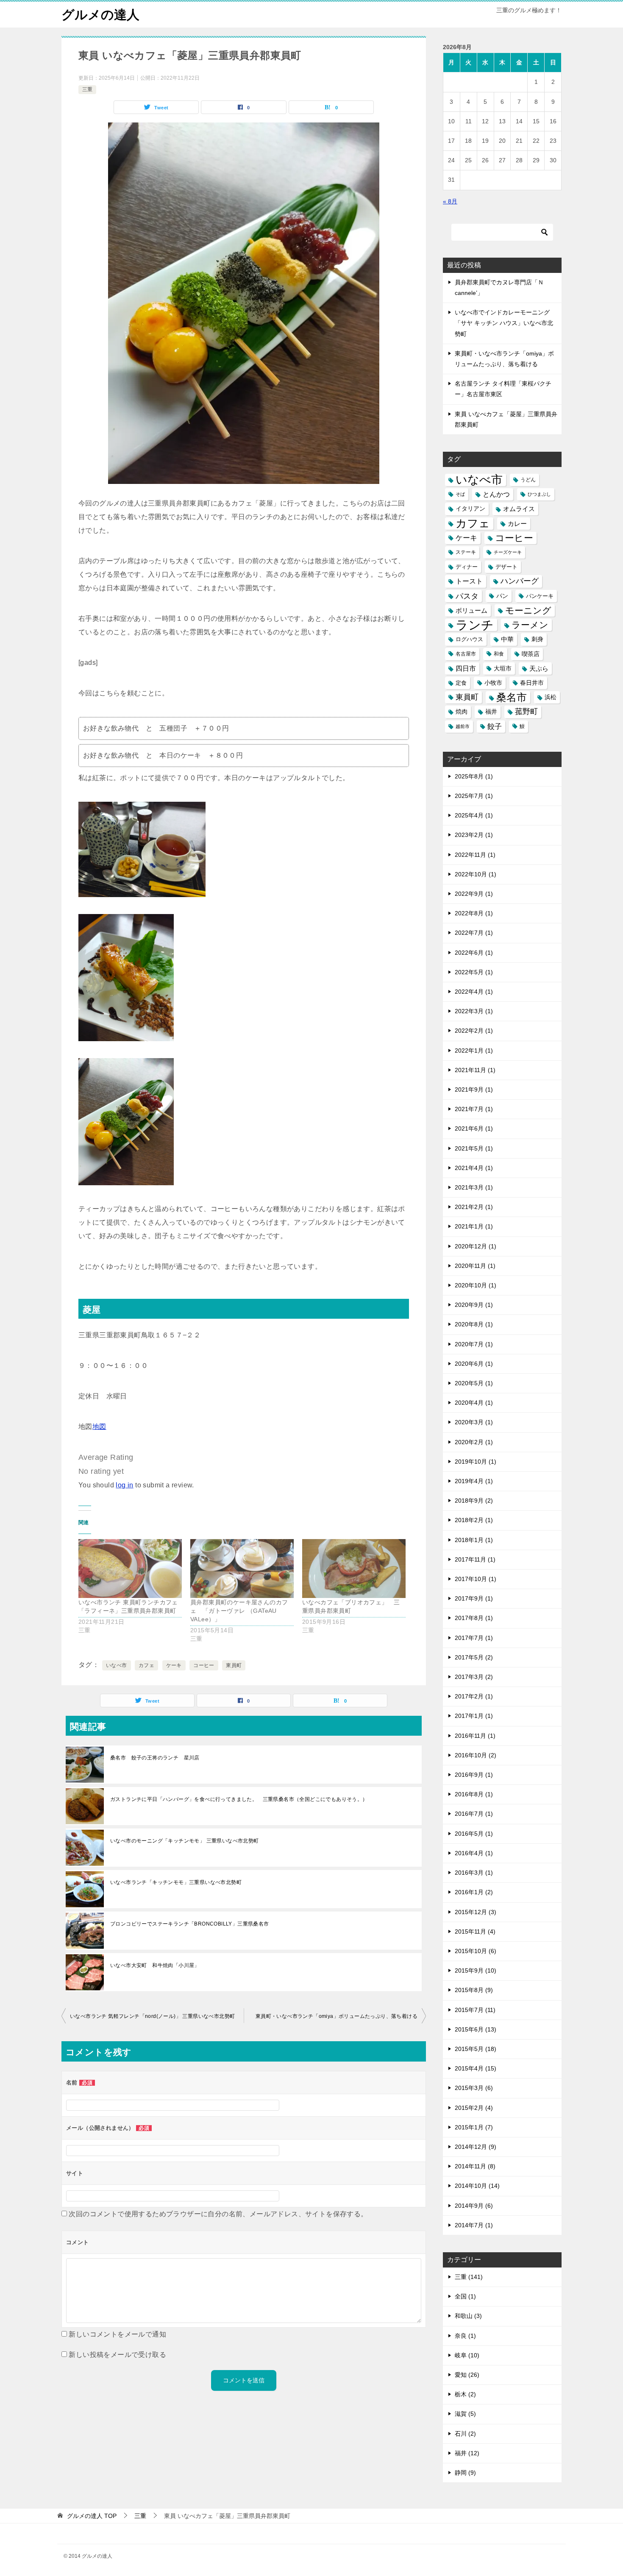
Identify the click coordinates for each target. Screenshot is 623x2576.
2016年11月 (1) (475, 1736)
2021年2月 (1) (474, 1207)
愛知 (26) (467, 2375)
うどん (528, 480)
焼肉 (462, 712)
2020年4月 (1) (474, 1403)
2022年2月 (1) (474, 1031)
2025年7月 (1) (474, 796)
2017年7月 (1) (474, 1638)
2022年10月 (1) (476, 874)
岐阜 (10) (467, 2355)
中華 (507, 639)
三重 (87, 89)
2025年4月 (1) (474, 815)
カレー (517, 524)
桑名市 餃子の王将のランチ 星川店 (155, 1758)
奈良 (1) (465, 2336)
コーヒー (204, 1665)
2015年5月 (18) (476, 2049)
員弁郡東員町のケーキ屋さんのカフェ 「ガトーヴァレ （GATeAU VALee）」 (239, 1611)
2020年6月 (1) (474, 1364)
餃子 (495, 727)
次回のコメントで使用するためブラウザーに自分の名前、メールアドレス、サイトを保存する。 (218, 2214)
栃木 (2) (465, 2394)
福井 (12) (467, 2453)
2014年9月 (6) (474, 2206)
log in (124, 1485)
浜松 (551, 697)
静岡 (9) (465, 2473)
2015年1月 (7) (474, 2127)
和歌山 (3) (468, 2316)
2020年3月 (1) (474, 1422)
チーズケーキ (508, 552)
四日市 (466, 668)
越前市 (463, 726)
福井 (491, 711)
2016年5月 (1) (474, 1834)
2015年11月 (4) (475, 1931)
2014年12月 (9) (476, 2147)
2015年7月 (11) (475, 2010)
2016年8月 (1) (474, 1794)
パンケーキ (540, 596)
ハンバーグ (520, 581)
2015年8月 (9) (474, 1990)
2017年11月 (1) (475, 1559)
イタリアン (470, 509)
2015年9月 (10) (476, 1970)
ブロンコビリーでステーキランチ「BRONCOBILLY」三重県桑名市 (190, 1924)
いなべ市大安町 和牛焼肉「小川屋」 (155, 1965)
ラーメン (530, 625)
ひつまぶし (539, 494)
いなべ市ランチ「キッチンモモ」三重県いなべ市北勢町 (176, 1882)
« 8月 (450, 201)
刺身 (537, 639)
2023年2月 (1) (474, 835)
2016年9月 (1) (474, 1775)
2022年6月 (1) (474, 953)
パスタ (467, 596)
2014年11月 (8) (475, 2166)
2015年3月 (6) (474, 2088)
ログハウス (469, 639)
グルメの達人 (100, 15)
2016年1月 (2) (474, 1892)
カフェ (146, 1665)
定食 (461, 683)
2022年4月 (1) (474, 992)
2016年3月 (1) (474, 1873)
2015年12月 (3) (476, 1912)
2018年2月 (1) (474, 1520)
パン (502, 596)
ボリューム (471, 610)
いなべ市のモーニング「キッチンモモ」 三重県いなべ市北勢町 (187, 1841)
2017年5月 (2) (474, 1657)
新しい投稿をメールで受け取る (117, 2355)
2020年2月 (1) (474, 1442)
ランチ (475, 625)
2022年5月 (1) (474, 972)
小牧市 (493, 683)
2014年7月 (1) (474, 2225)
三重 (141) (469, 2277)
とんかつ (496, 494)
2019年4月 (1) (474, 1481)
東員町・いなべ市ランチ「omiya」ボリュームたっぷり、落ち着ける (337, 2016)
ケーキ (174, 1665)
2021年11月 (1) (475, 1070)
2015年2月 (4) (474, 2108)
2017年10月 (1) (476, 1579)
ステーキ (466, 552)
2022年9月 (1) (474, 894)
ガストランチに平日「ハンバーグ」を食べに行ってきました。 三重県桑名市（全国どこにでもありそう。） (239, 1799)
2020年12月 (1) (476, 1246)
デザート (506, 567)
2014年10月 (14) (477, 2186)
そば (460, 494)
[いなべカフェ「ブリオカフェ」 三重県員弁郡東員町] (354, 1569)
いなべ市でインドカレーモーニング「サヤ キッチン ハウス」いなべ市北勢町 (504, 323)
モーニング (528, 610)
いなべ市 (117, 1665)
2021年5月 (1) (474, 1148)
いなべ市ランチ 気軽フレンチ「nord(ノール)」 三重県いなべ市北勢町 (152, 2016)
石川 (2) (465, 2434)
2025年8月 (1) (474, 776)
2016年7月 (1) (474, 1814)
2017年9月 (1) (474, 1598)
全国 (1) (465, 2296)
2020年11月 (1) (475, 1266)
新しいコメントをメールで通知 (117, 2334)
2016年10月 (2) (476, 1755)
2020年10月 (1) (476, 1285)
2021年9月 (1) (474, 1089)
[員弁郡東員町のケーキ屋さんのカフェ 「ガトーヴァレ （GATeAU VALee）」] (242, 1569)
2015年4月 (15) (476, 2068)
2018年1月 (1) (474, 1540)
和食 (499, 654)
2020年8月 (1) (474, 1324)
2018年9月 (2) (474, 1501)
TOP (92, 2516)
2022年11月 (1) (475, 855)
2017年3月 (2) (474, 1677)
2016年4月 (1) (474, 1853)
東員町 (234, 1665)
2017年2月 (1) (474, 1696)
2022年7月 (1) (474, 933)
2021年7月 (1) (474, 1109)
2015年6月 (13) (476, 2029)
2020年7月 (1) (474, 1344)
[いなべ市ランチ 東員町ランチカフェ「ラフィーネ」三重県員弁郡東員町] (130, 1569)
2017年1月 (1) (474, 1716)
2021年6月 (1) (474, 1128)
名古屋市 (466, 654)
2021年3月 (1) (474, 1187)
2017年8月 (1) (474, 1618)
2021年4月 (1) (474, 1168)
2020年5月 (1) (474, 1383)
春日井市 (532, 683)
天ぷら (539, 668)
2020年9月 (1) (474, 1305)
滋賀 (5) (465, 2414)
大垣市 (503, 668)
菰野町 (526, 711)
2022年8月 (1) (474, 913)
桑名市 (512, 697)
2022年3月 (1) (474, 1011)
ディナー (467, 567)
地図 (99, 1427)
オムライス (519, 509)
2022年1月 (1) (474, 1050)
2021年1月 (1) (474, 1226)
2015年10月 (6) (476, 1951)
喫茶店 (531, 654)
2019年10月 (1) (476, 1462)
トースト (469, 581)
